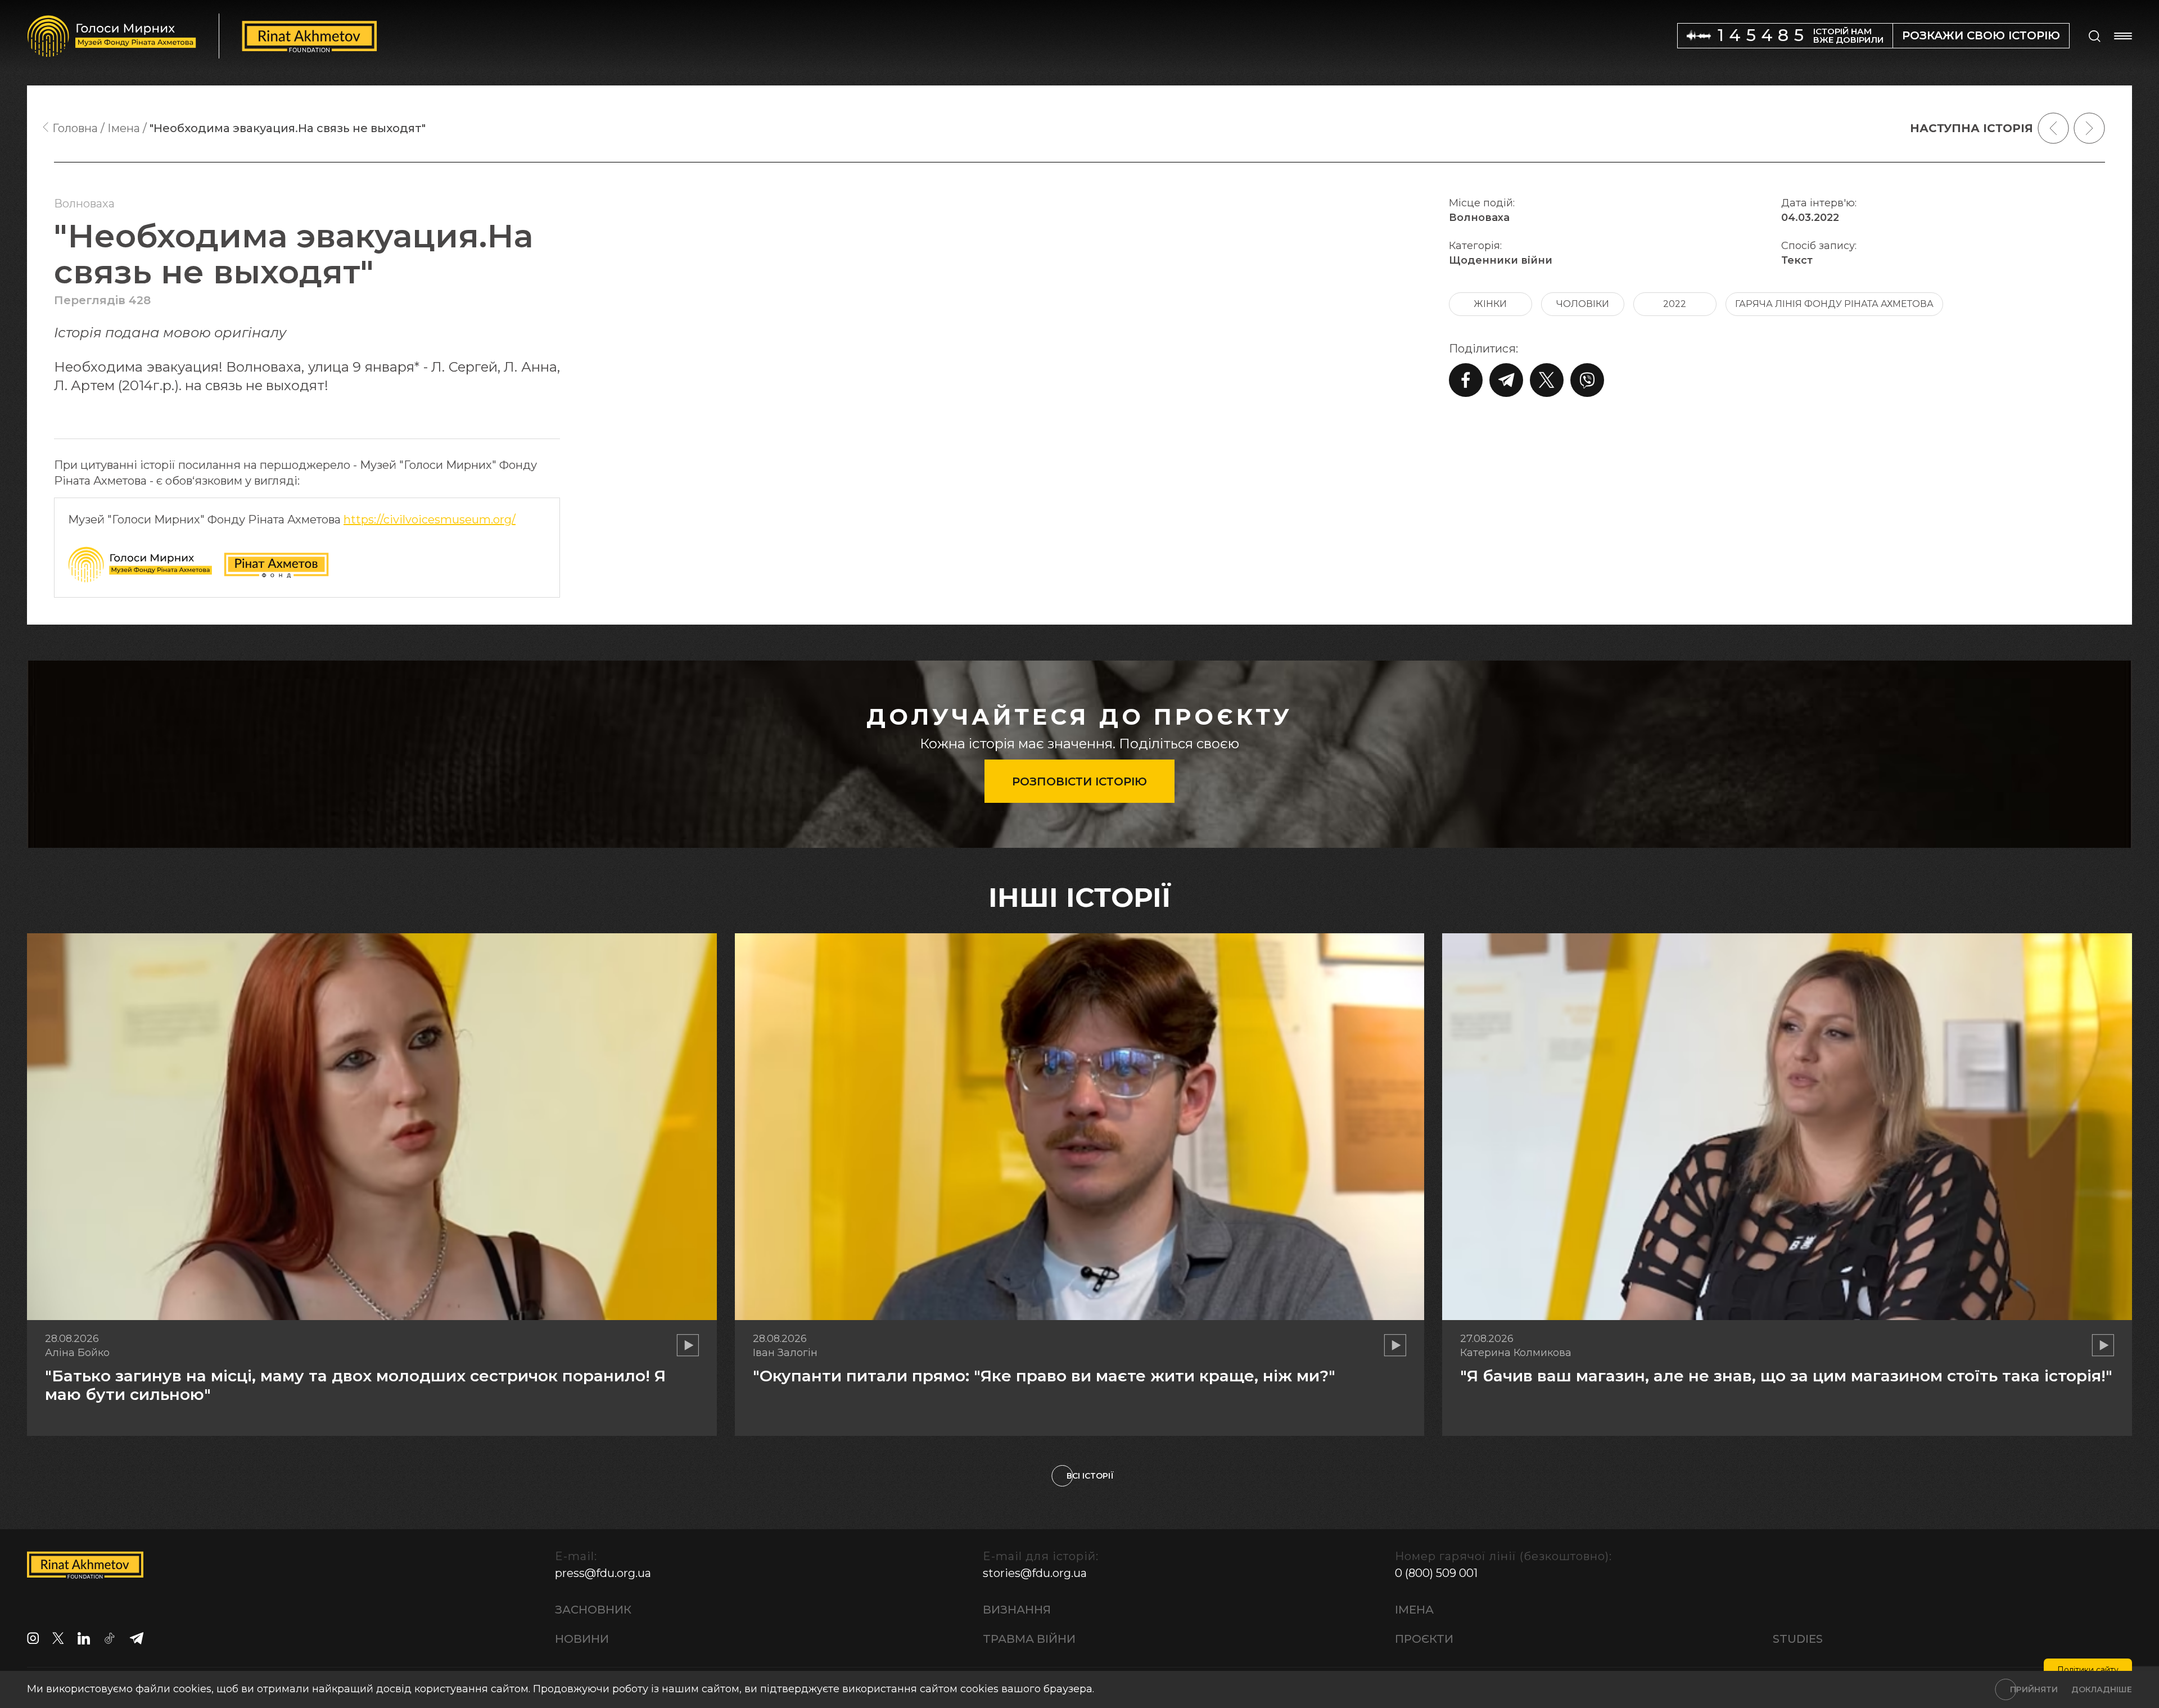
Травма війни (1029, 1639)
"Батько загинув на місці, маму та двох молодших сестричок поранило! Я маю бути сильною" (355, 1385)
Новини (582, 1639)
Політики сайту (2088, 1670)
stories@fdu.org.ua (1035, 1573)
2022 (1675, 304)
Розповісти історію (1079, 781)
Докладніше (2102, 1689)
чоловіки (1583, 304)
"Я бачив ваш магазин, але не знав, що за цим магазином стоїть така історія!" (1786, 1376)
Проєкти (1424, 1639)
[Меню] (2123, 36)
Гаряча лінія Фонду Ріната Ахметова (1834, 304)
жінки (1490, 304)
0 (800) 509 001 (1436, 1573)
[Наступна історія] (2089, 128)
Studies (1798, 1639)
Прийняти (2034, 1689)
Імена (1414, 1610)
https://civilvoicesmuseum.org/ (430, 519)
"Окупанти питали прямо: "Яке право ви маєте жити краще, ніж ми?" (1044, 1376)
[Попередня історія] (2053, 128)
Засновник (593, 1610)
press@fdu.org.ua (603, 1573)
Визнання (1017, 1610)
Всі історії (1090, 1476)
